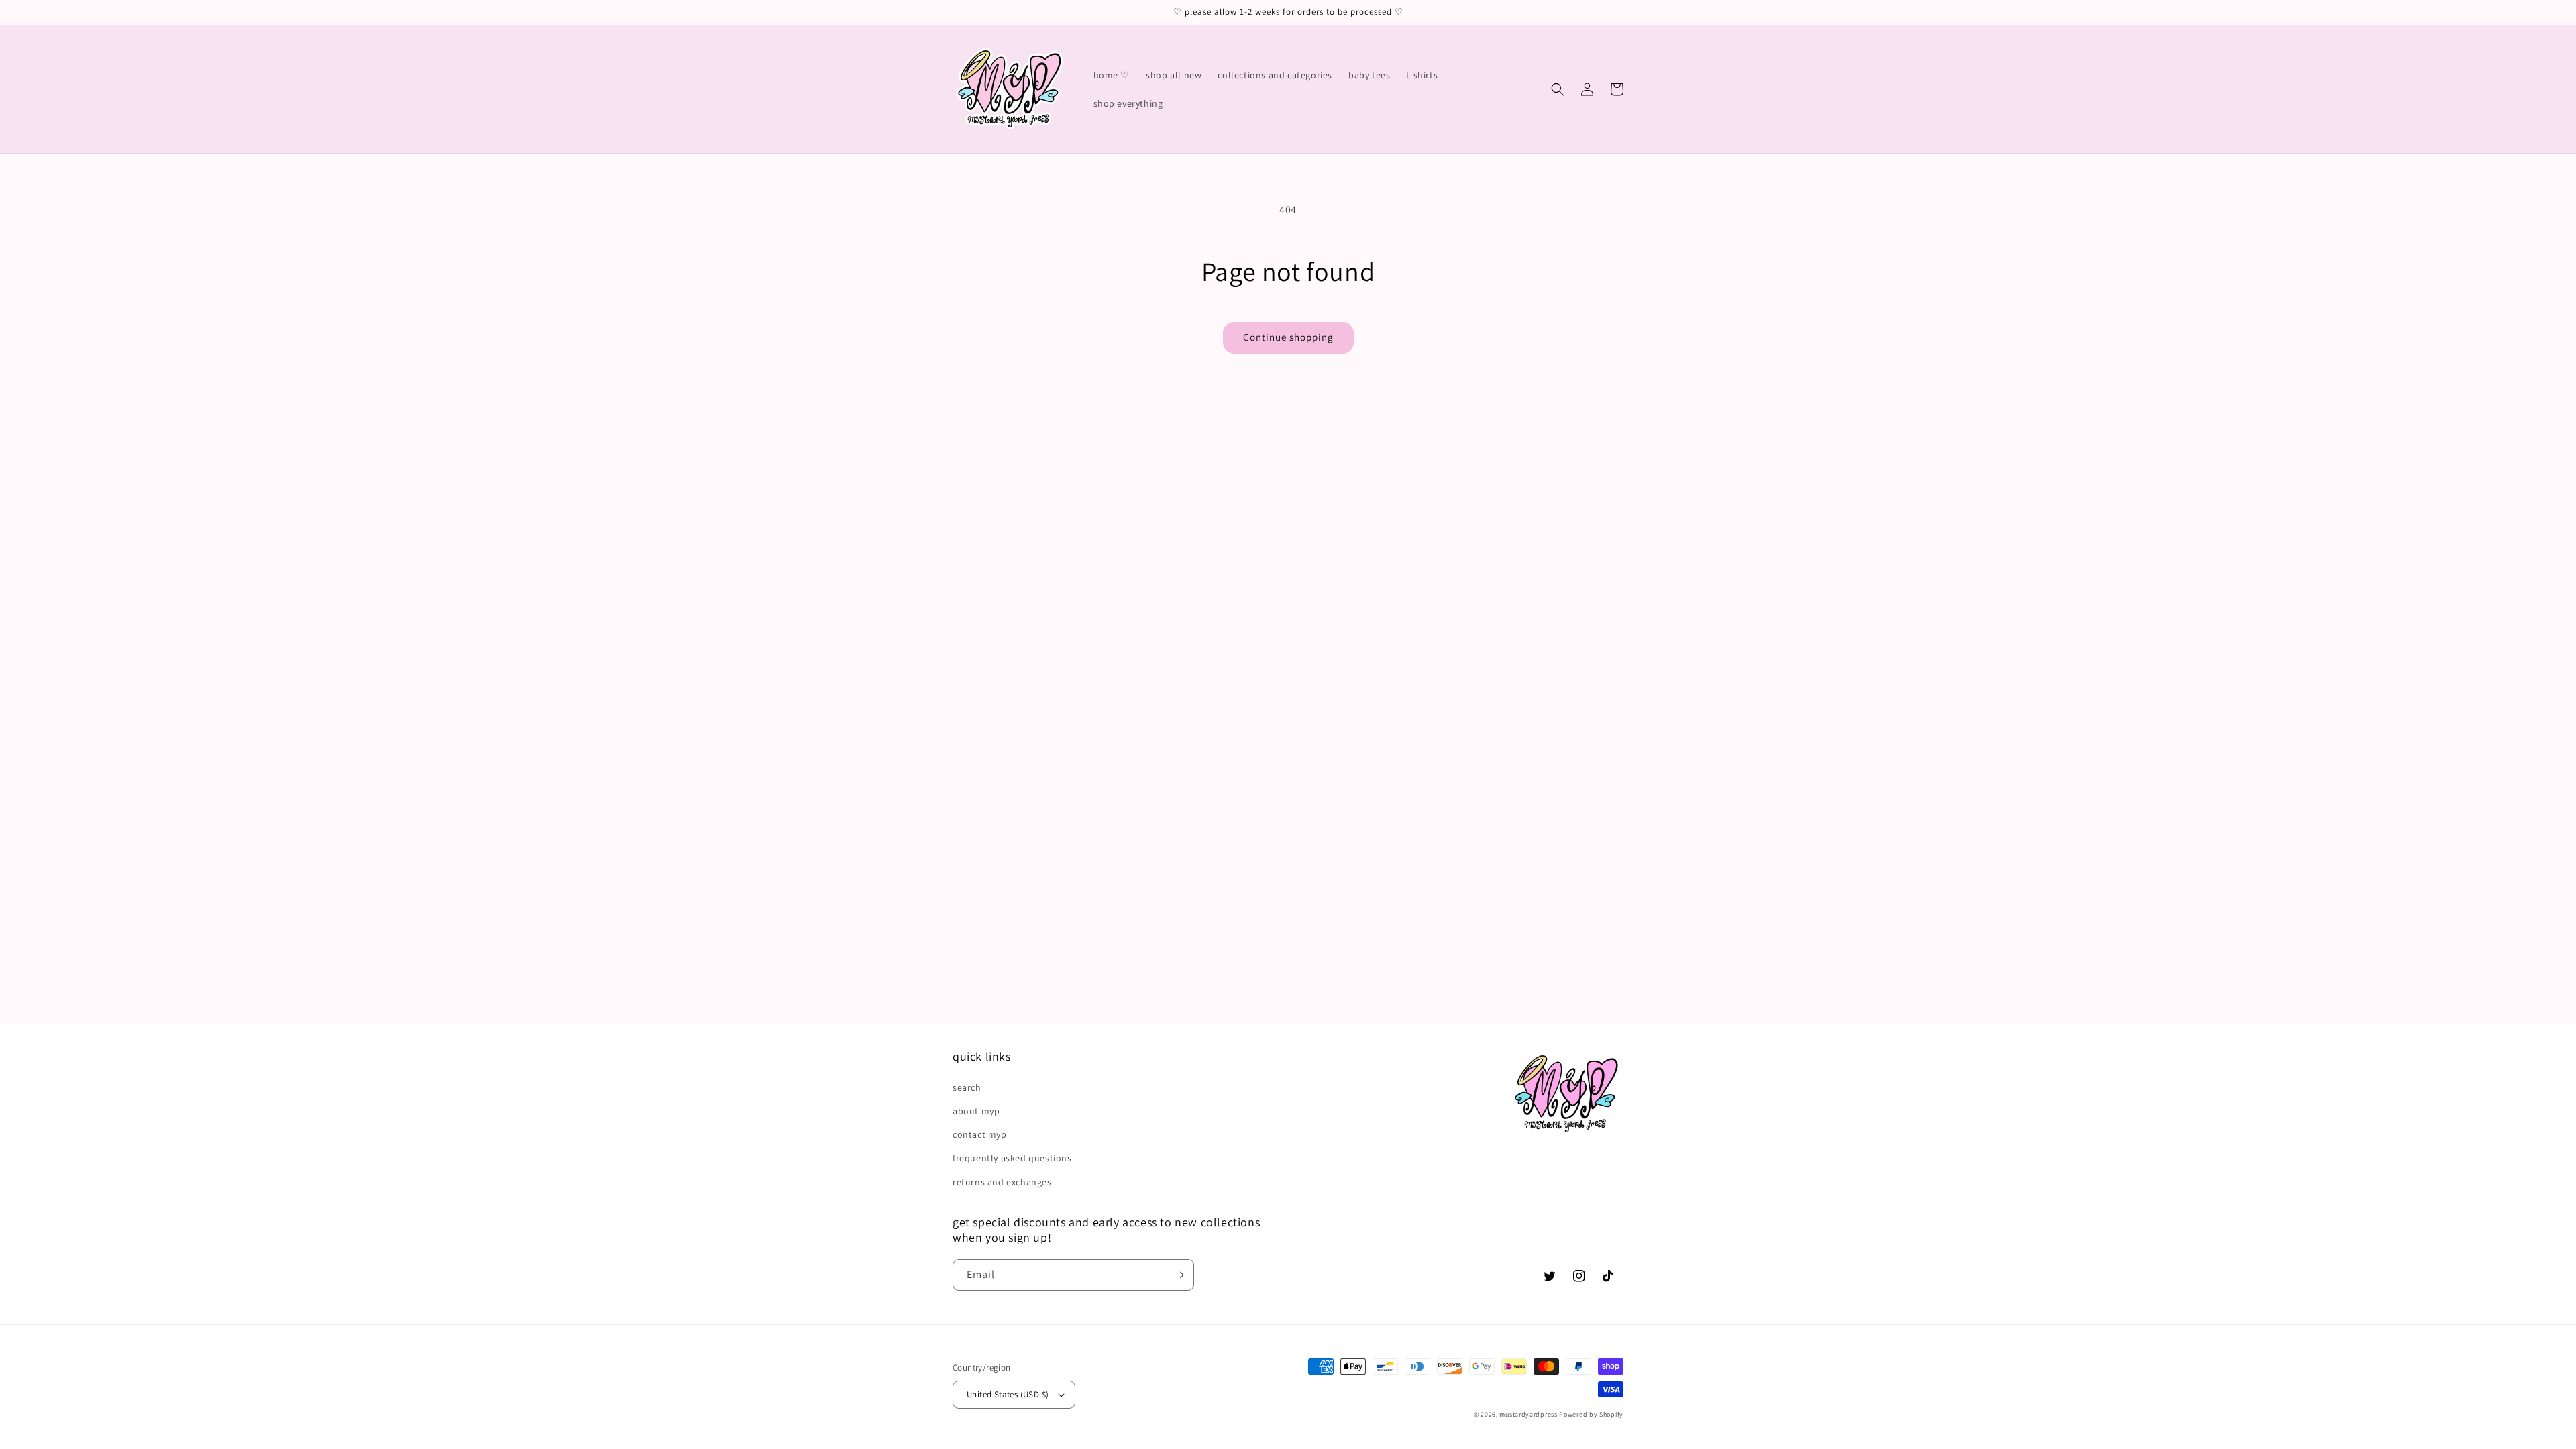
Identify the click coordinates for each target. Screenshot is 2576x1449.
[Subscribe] (1179, 1275)
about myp (976, 1111)
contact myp (980, 1134)
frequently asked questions (1012, 1158)
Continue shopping (1288, 337)
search (967, 1087)
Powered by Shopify (1591, 1414)
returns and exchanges (1002, 1182)
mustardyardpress (1528, 1414)
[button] (1558, 89)
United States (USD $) (1008, 1394)
